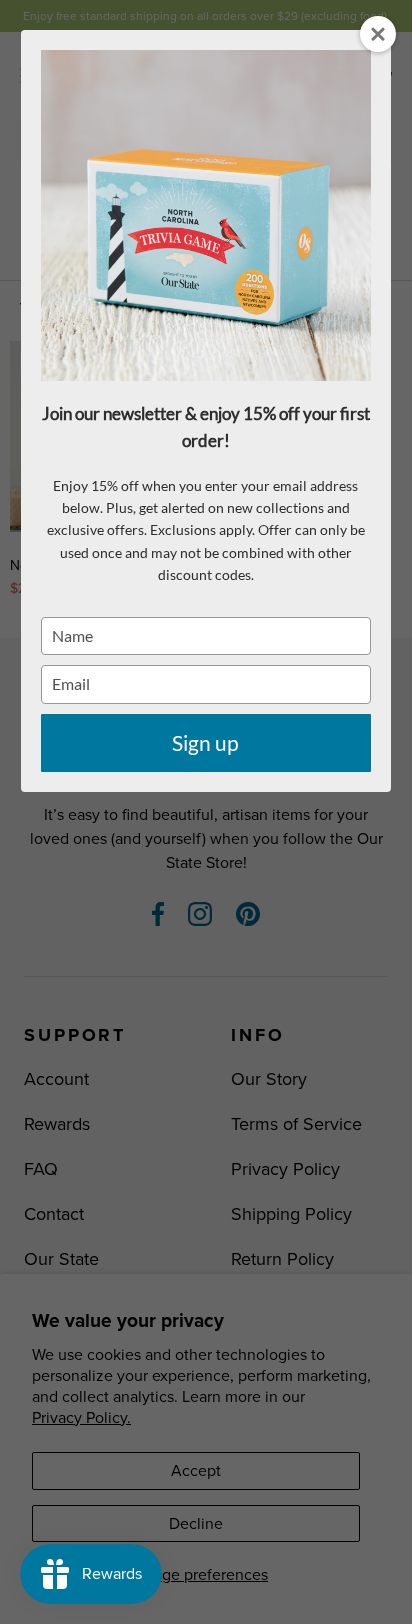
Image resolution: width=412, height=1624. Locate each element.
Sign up (205, 742)
